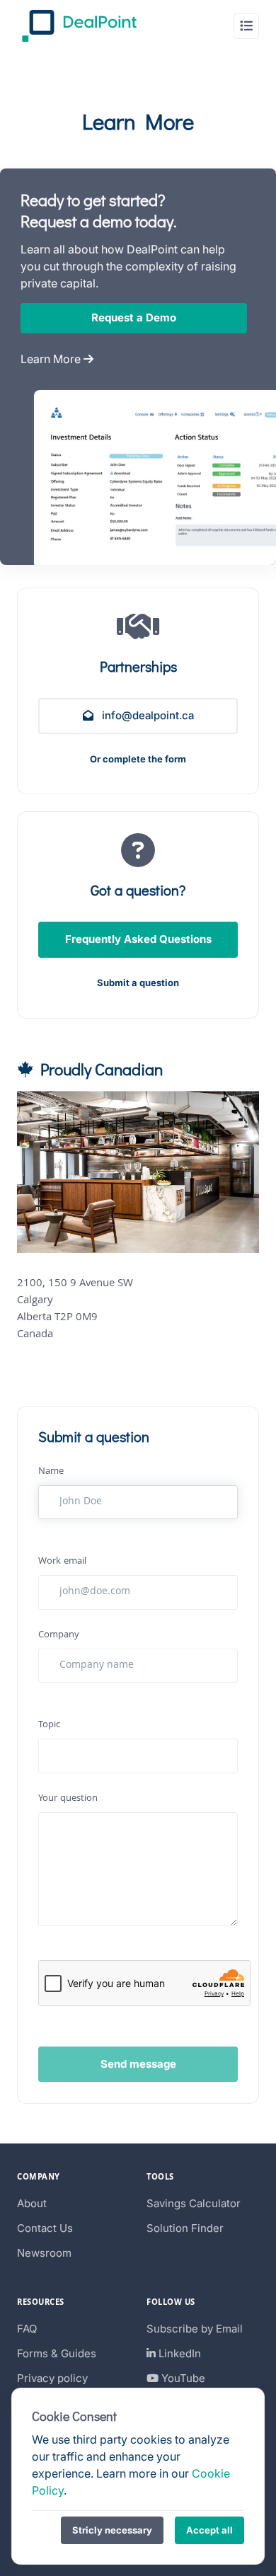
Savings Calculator (194, 2203)
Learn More (52, 359)
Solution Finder (185, 2228)
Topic (49, 1725)
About (32, 2203)
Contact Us (45, 2228)
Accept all (209, 2530)
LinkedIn (178, 2353)
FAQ (27, 2329)
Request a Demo (134, 317)
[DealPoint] (79, 26)
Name (51, 1472)
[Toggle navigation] (246, 26)
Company (59, 1636)
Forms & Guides (57, 2353)
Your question (68, 1799)
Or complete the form (138, 759)
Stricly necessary (112, 2530)
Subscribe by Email (195, 2329)
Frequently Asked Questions (138, 939)
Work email (62, 1562)
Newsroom (44, 2253)
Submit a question (138, 983)
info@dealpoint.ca (146, 715)
